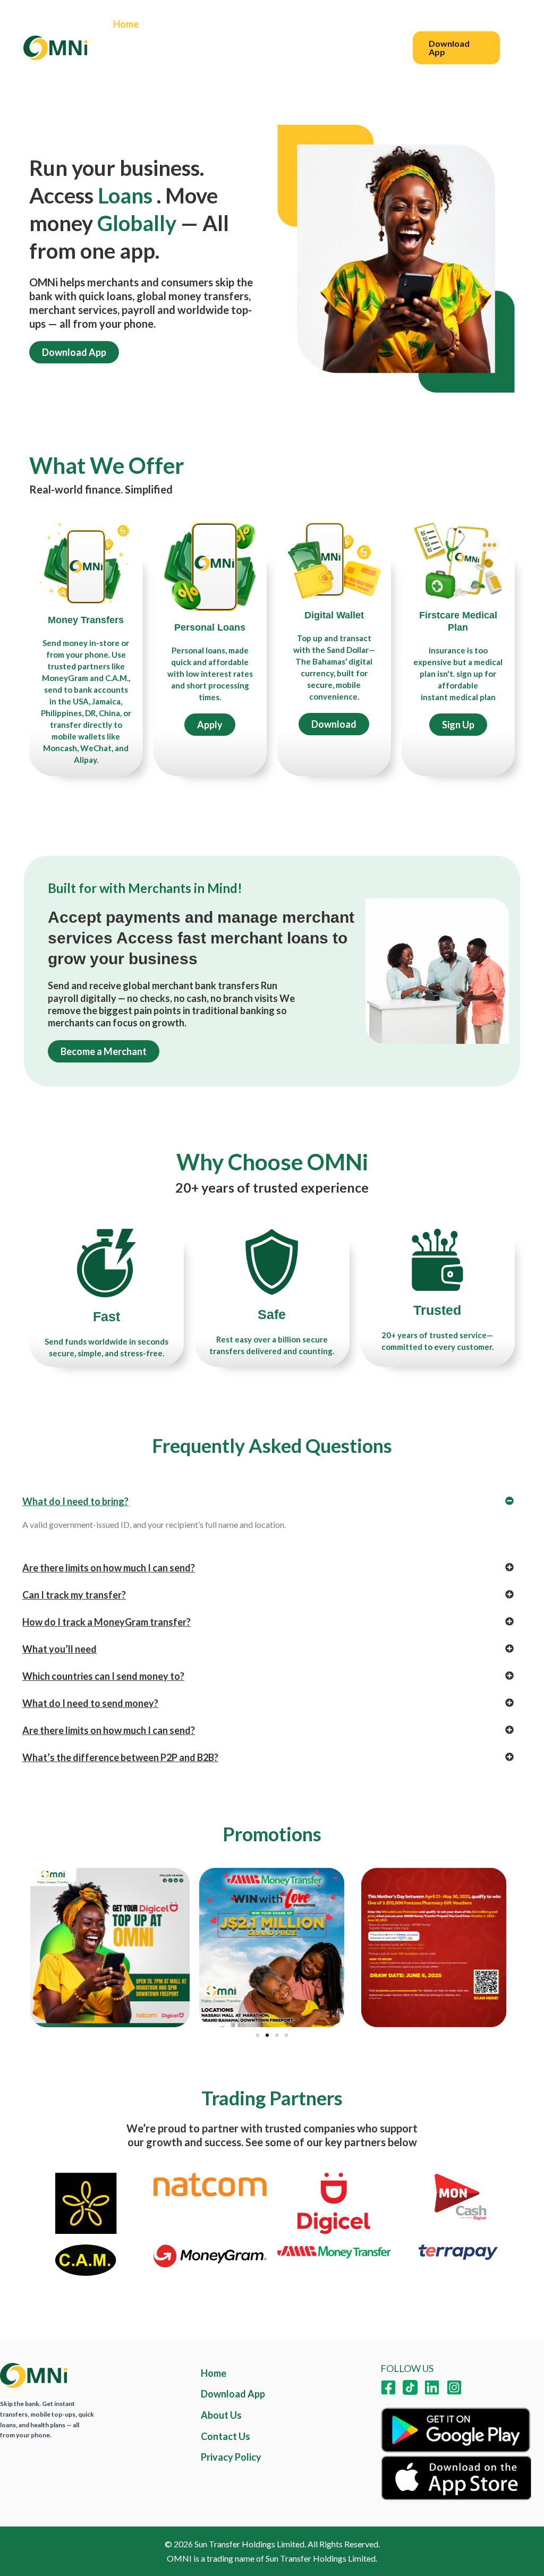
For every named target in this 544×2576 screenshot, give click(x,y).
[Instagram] (454, 2387)
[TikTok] (410, 2387)
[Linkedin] (432, 2387)
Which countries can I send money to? (103, 1676)
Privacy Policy (143, 72)
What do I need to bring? (75, 1501)
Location (177, 24)
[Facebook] (388, 2387)
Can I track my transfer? (74, 1595)
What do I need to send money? (90, 1703)
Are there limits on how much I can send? (109, 1568)
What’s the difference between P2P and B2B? (120, 1757)
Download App (233, 2394)
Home (126, 24)
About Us (236, 24)
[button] (457, 48)
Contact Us (300, 24)
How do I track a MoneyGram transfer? (107, 1622)
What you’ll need (59, 1649)
